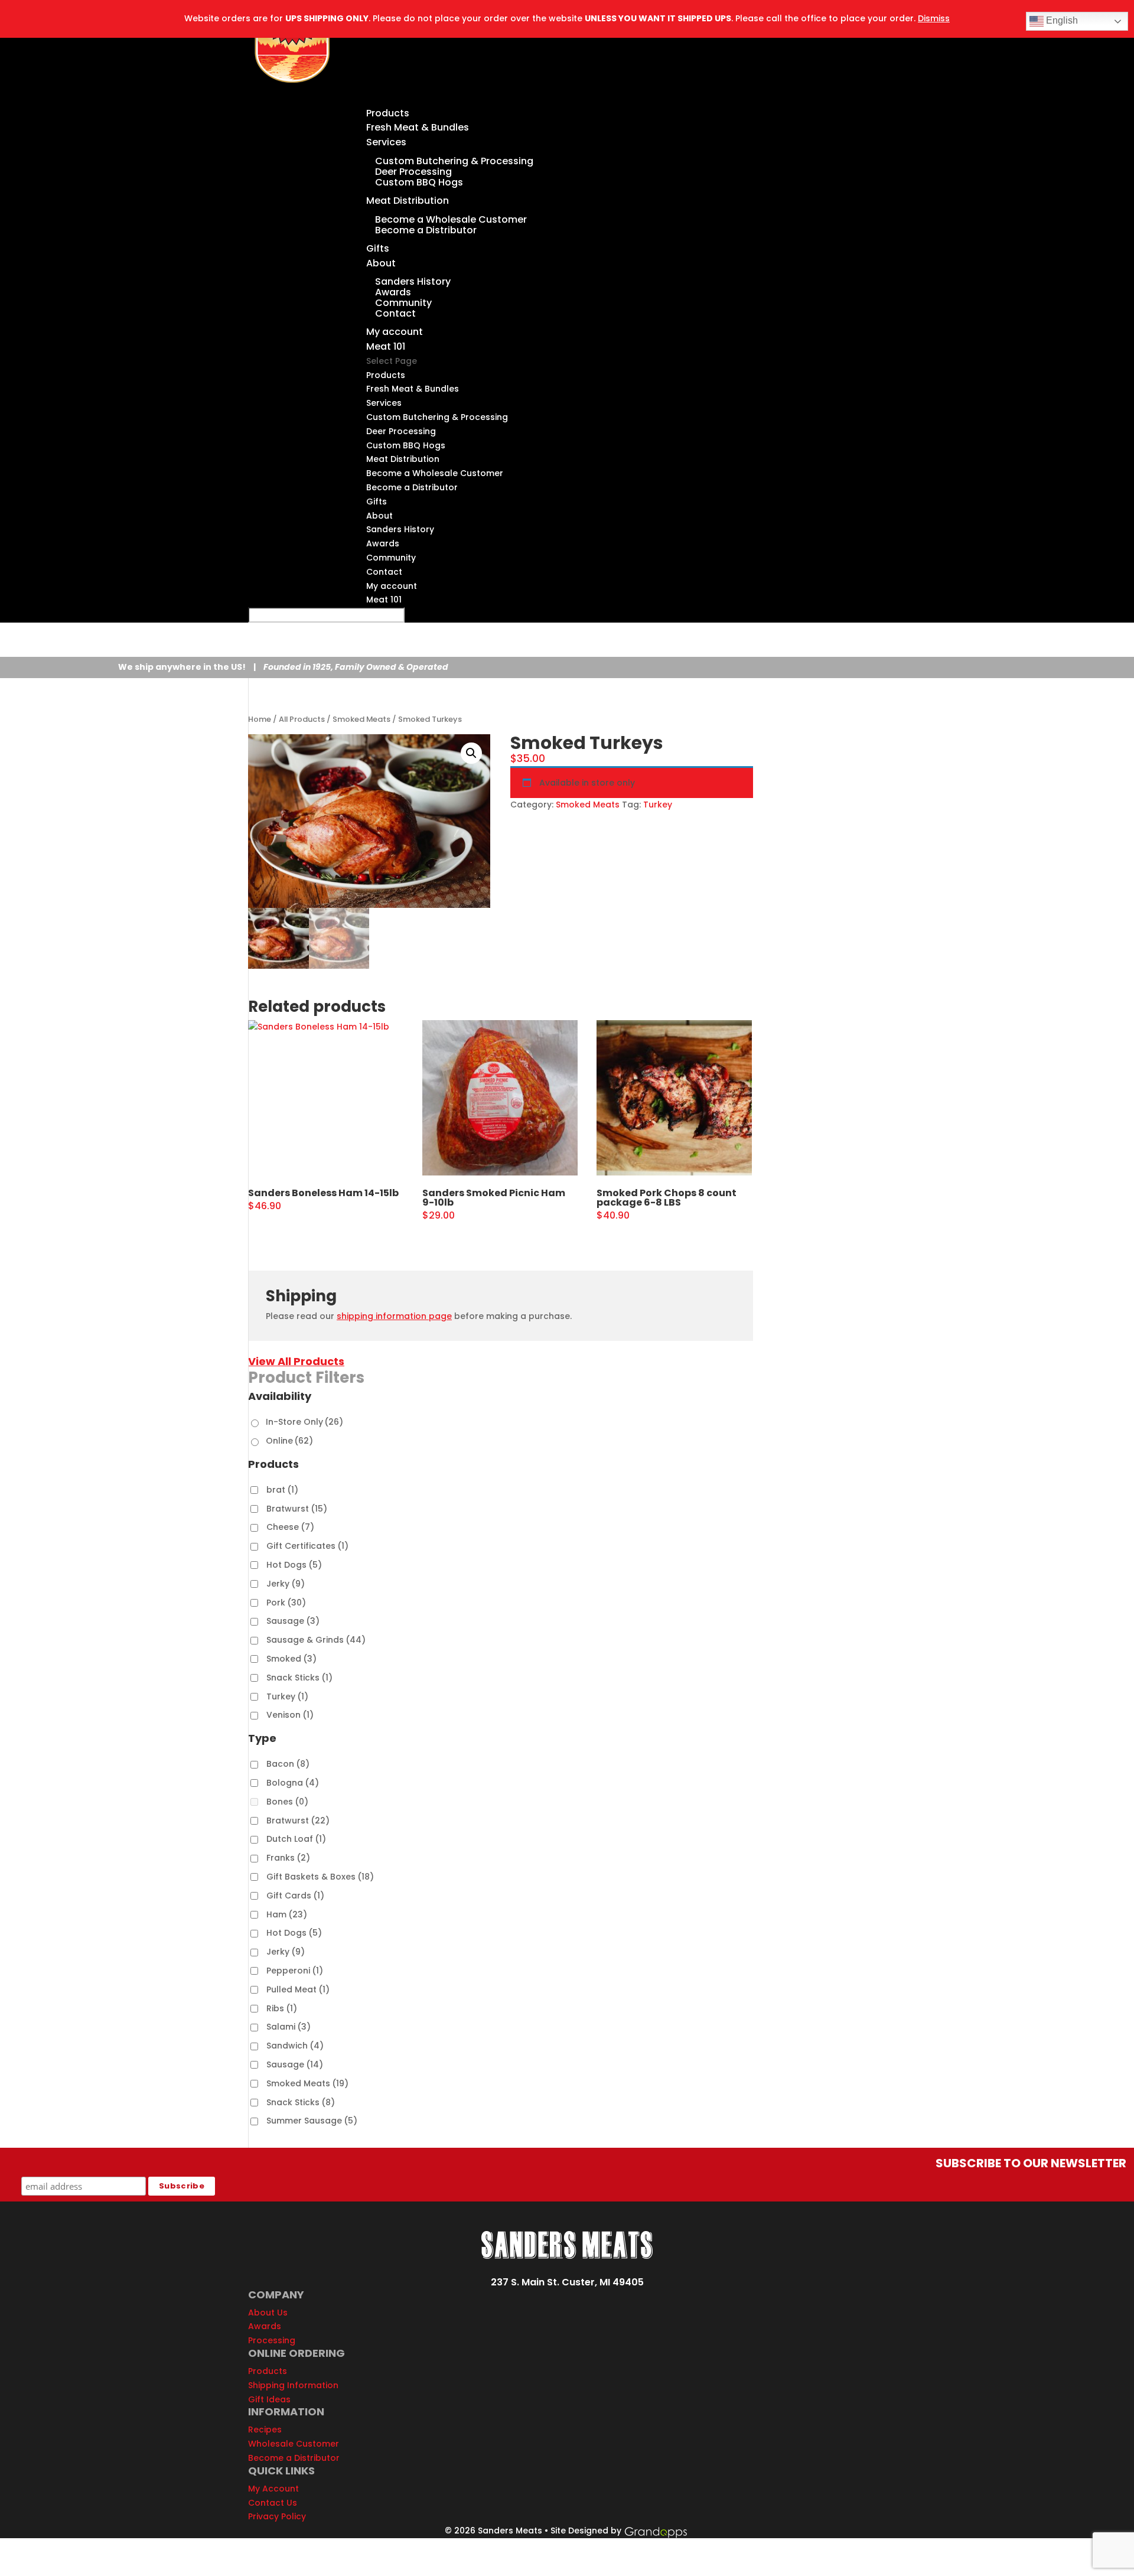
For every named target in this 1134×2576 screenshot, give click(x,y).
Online (289, 1441)
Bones (287, 1802)
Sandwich (295, 2046)
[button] (471, 753)
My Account (273, 2489)
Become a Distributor (426, 230)
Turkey (658, 805)
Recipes (265, 2430)
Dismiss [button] (934, 18)
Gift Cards (295, 1896)
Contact (395, 313)
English (1061, 20)
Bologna (293, 1783)
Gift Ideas (269, 2399)
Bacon (288, 1764)
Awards (393, 292)
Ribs (282, 2008)
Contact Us (273, 2503)
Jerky (286, 1584)
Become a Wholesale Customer (451, 219)
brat (282, 1490)
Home (260, 719)
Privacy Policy (277, 2516)
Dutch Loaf (296, 1839)
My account (392, 586)
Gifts (377, 501)
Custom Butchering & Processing (454, 161)
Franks (288, 1858)
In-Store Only (304, 1422)
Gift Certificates (307, 1546)
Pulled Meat (298, 1989)
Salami (289, 2027)
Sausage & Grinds (316, 1640)
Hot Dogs (294, 1565)
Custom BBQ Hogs (419, 182)
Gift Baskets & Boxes (320, 1877)
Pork (286, 1603)
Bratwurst (297, 1509)
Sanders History (413, 281)
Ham (287, 1914)
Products (386, 375)
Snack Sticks (299, 1678)
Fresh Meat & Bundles (418, 127)
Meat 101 (384, 600)
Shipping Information (293, 2385)
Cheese (290, 1527)
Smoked (291, 1659)
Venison (290, 1715)
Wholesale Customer (294, 2444)
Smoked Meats (361, 719)
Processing (272, 2340)
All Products (302, 719)
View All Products (296, 1361)
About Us (268, 2313)
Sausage (293, 1621)
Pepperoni (295, 1971)
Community (403, 303)
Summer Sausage (312, 2121)
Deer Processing (413, 172)
